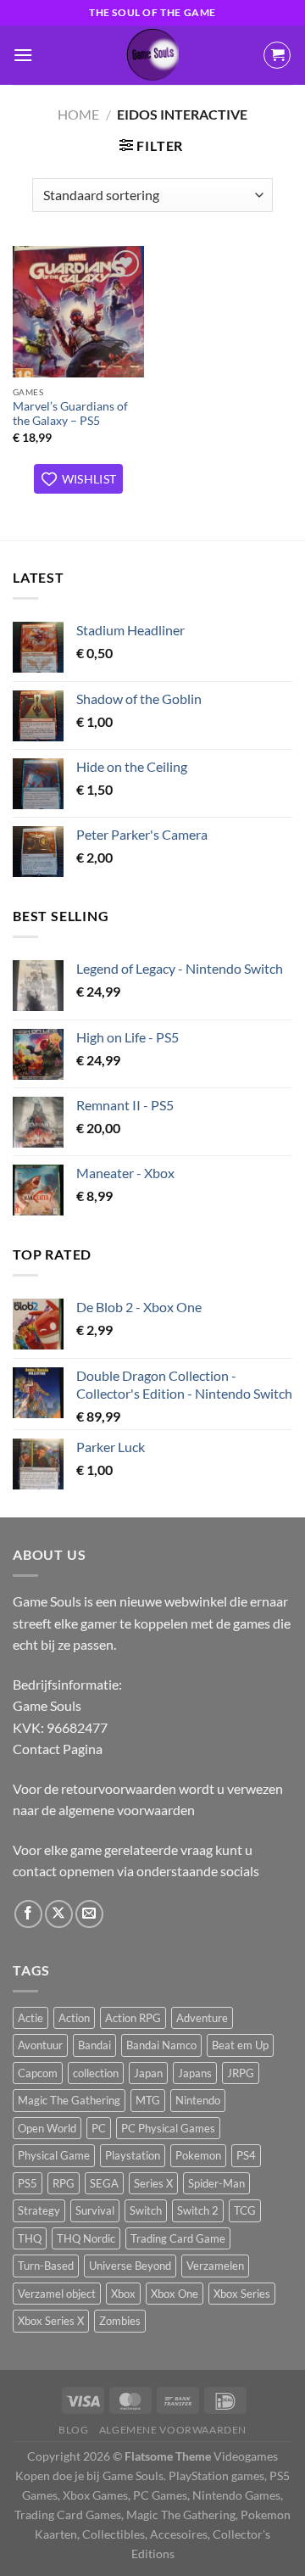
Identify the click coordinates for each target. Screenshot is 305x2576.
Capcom (38, 2073)
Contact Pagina (58, 1749)
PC (99, 2128)
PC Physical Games (168, 2128)
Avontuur (40, 2045)
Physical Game (54, 2155)
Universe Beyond (130, 2266)
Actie (30, 2018)
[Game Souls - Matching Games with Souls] (152, 55)
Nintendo (198, 2100)
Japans (195, 2073)
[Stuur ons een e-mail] (89, 1914)
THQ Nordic (86, 2238)
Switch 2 (198, 2210)
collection (96, 2073)
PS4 (246, 2155)
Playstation (133, 2155)
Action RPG (133, 2018)
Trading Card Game (178, 2238)
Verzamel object (57, 2294)
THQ (30, 2238)
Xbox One (175, 2294)
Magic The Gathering (69, 2100)
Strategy (39, 2210)
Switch (146, 2210)
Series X (153, 2183)
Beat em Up (240, 2045)
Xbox (123, 2294)
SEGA (104, 2183)
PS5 (28, 2183)
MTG (148, 2100)
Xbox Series (242, 2294)
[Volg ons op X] (59, 1914)
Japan (148, 2073)
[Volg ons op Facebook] (28, 1914)
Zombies (120, 2321)
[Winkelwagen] (277, 55)
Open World (47, 2128)
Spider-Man (216, 2183)
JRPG (241, 2073)
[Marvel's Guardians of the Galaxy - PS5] (78, 312)
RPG (64, 2183)
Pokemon (198, 2155)
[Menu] (23, 55)
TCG (245, 2210)
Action (74, 2018)
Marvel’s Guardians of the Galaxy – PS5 (70, 414)
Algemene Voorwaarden (173, 2430)
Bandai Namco (161, 2045)
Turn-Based (46, 2266)
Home (78, 114)
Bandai (94, 2045)
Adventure (202, 2018)
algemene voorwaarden (127, 1810)
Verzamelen (215, 2266)
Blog (73, 2430)
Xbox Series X (51, 2321)
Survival (95, 2210)
